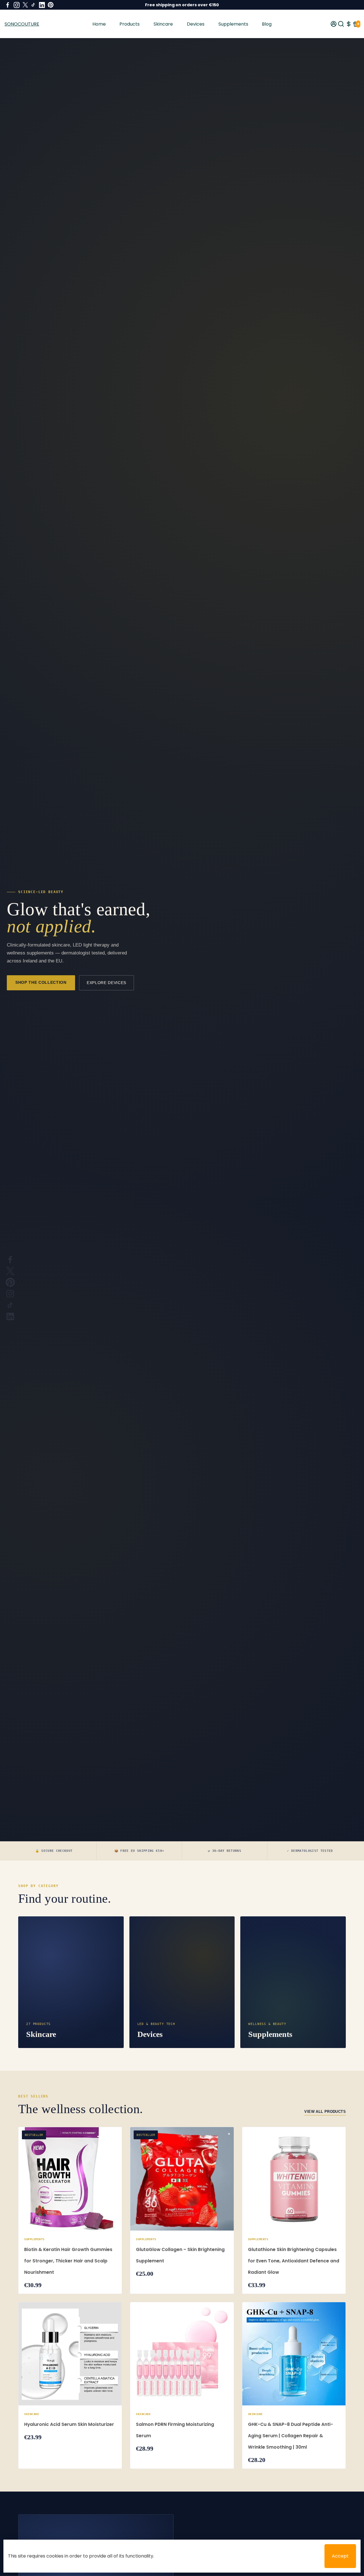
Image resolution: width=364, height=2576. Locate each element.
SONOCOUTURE (22, 24)
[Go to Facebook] (8, 5)
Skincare (163, 24)
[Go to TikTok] (33, 5)
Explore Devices (106, 983)
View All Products (325, 2112)
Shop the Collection (41, 982)
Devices (196, 24)
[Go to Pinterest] (51, 5)
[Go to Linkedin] (42, 5)
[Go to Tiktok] (10, 1305)
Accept (340, 2556)
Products (130, 24)
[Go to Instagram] (17, 5)
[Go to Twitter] (25, 5)
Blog (267, 24)
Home (99, 24)
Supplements (233, 24)
